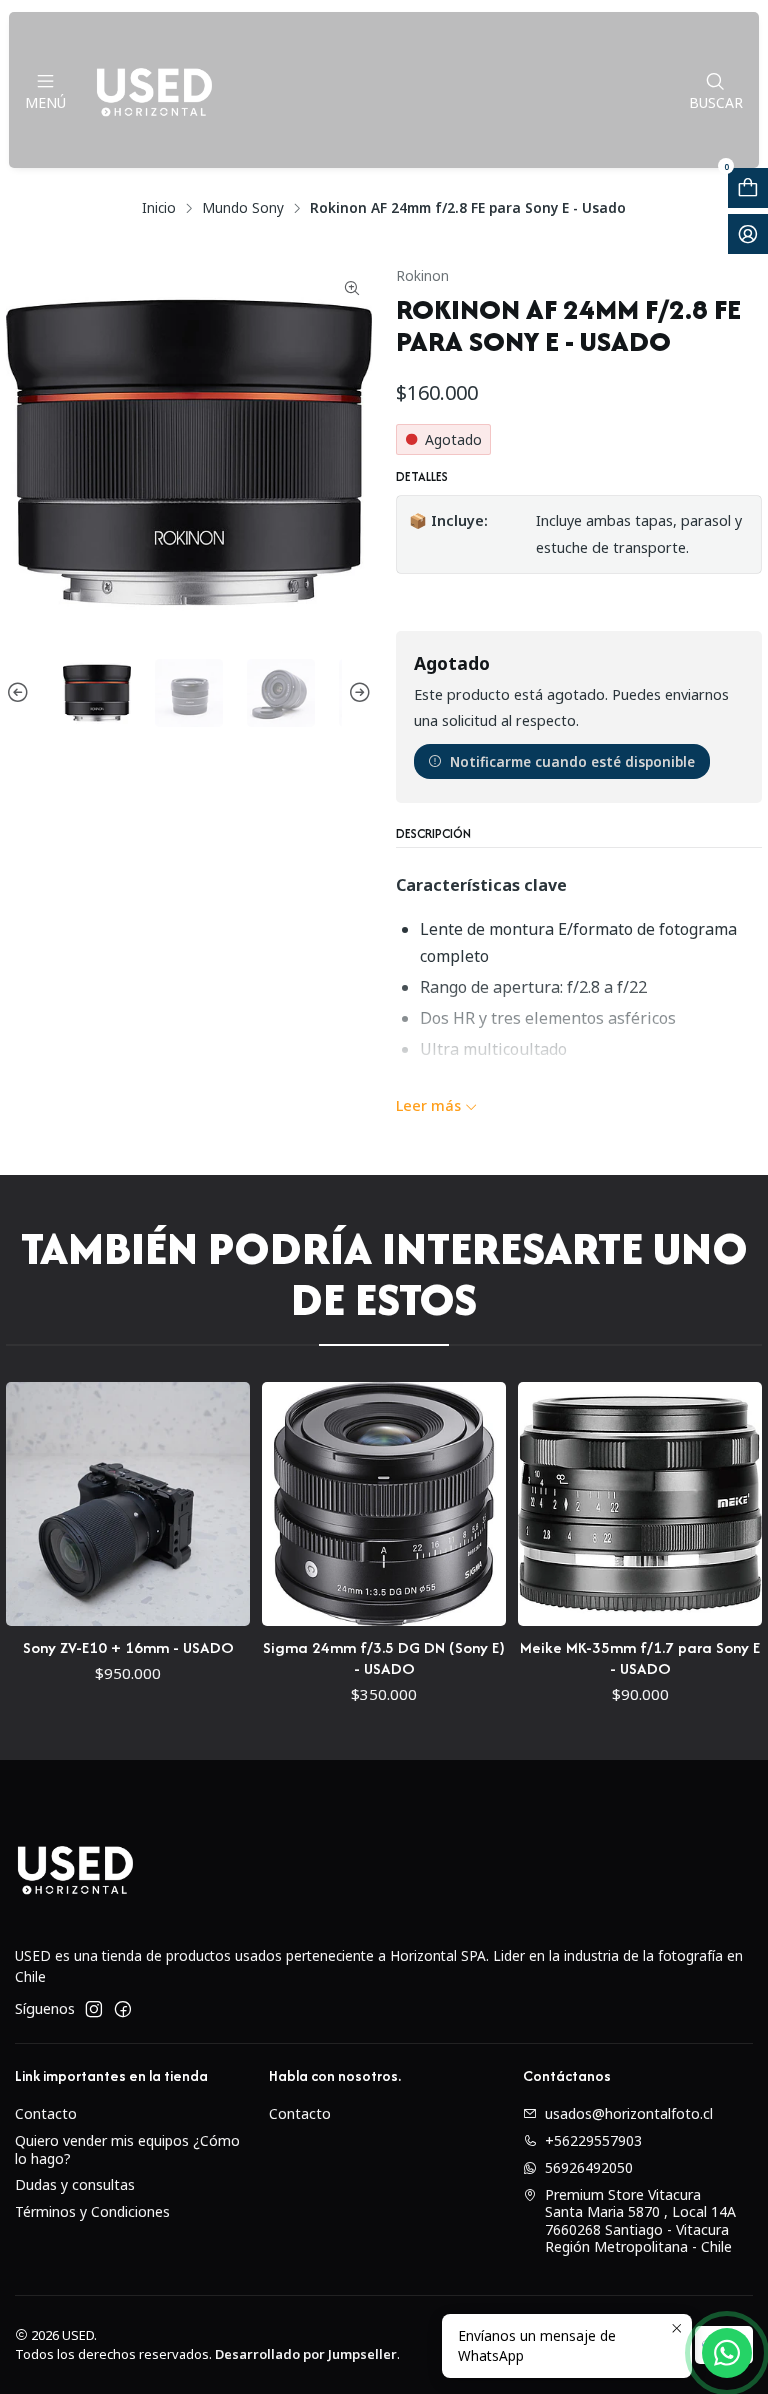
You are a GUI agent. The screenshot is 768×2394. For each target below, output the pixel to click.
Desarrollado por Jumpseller (306, 2354)
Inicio (159, 208)
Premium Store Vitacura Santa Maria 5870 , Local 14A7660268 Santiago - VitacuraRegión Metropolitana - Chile (640, 2221)
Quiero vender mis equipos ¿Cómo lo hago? (127, 2149)
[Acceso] (748, 234)
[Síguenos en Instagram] (94, 2009)
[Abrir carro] (748, 188)
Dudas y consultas (75, 2184)
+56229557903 (593, 2140)
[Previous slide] (21, 693)
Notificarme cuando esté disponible (572, 761)
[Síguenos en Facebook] (123, 2009)
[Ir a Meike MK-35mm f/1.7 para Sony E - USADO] (599, 1504)
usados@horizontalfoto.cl (629, 2113)
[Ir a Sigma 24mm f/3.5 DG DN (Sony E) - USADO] (343, 1504)
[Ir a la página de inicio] (154, 90)
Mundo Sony (243, 208)
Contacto (46, 2113)
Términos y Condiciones (92, 2211)
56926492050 (589, 2167)
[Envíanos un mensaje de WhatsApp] (727, 2353)
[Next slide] (357, 693)
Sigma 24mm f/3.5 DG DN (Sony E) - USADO (343, 1658)
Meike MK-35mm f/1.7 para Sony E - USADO (599, 1658)
